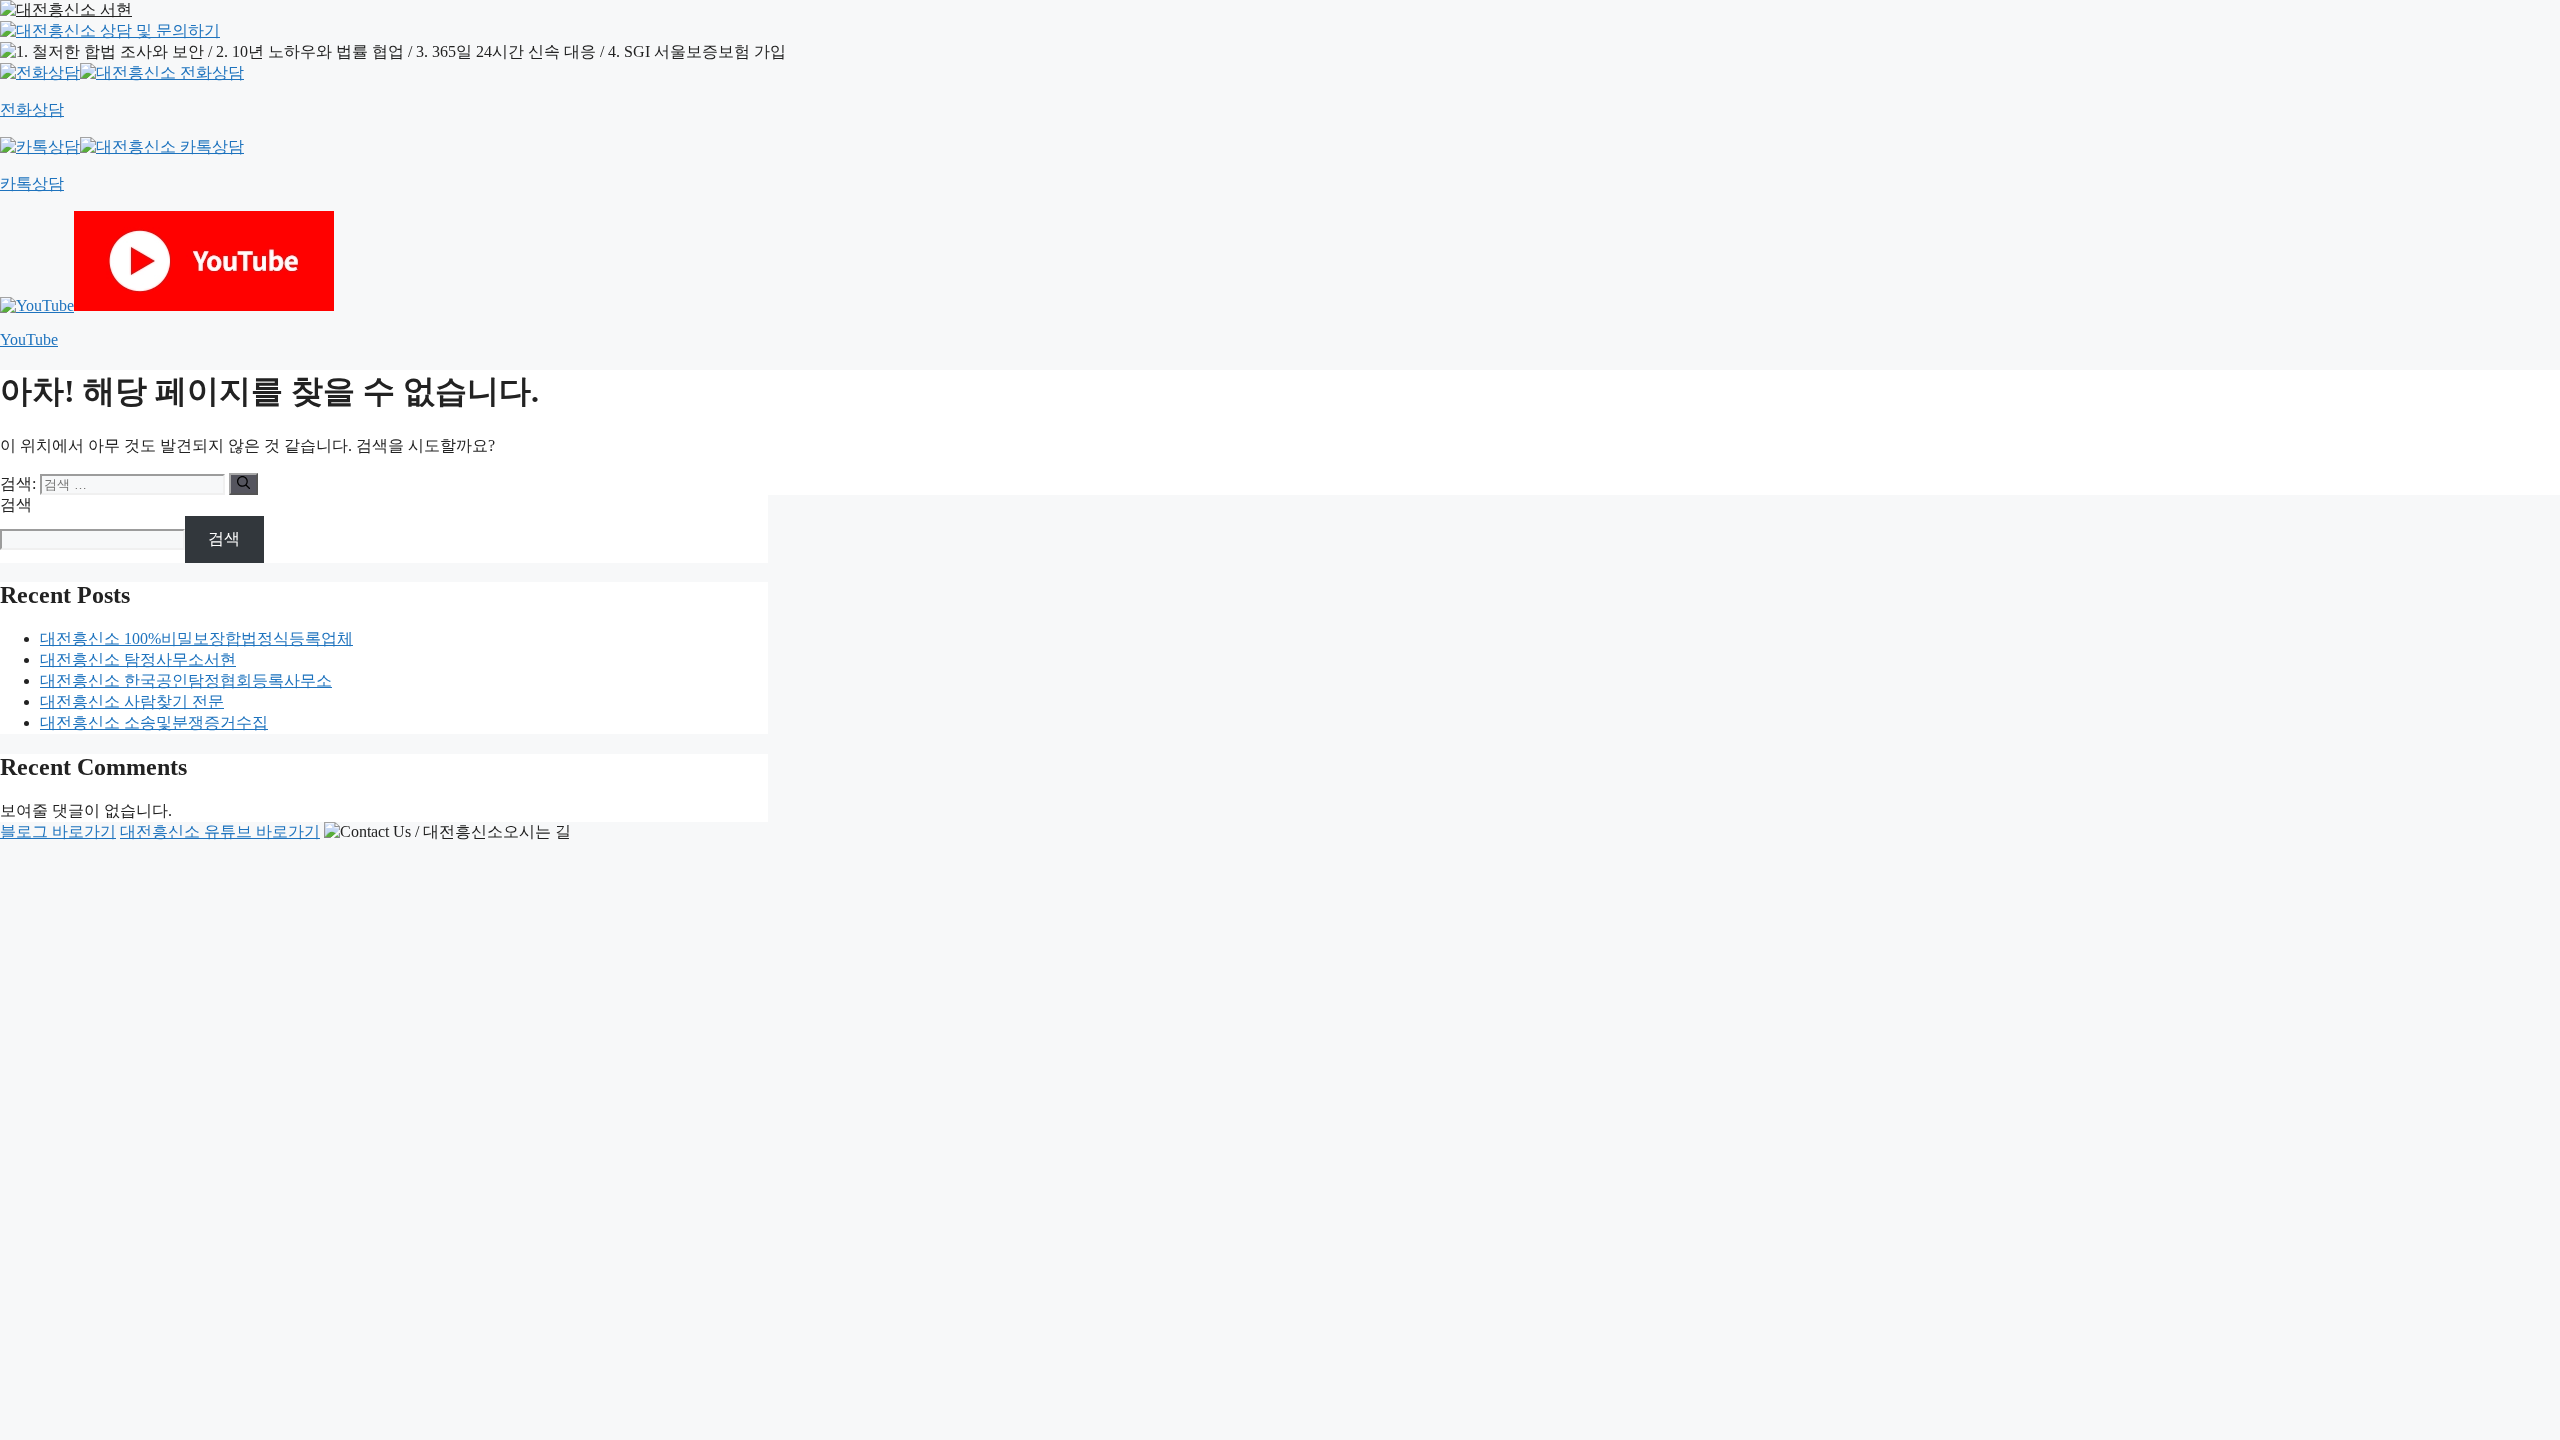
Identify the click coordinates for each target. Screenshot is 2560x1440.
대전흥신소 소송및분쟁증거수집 (154, 722)
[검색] (243, 484)
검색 (16, 504)
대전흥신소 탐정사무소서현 (138, 659)
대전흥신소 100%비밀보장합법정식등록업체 (196, 638)
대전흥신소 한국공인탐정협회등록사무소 (186, 680)
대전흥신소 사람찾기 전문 (132, 701)
